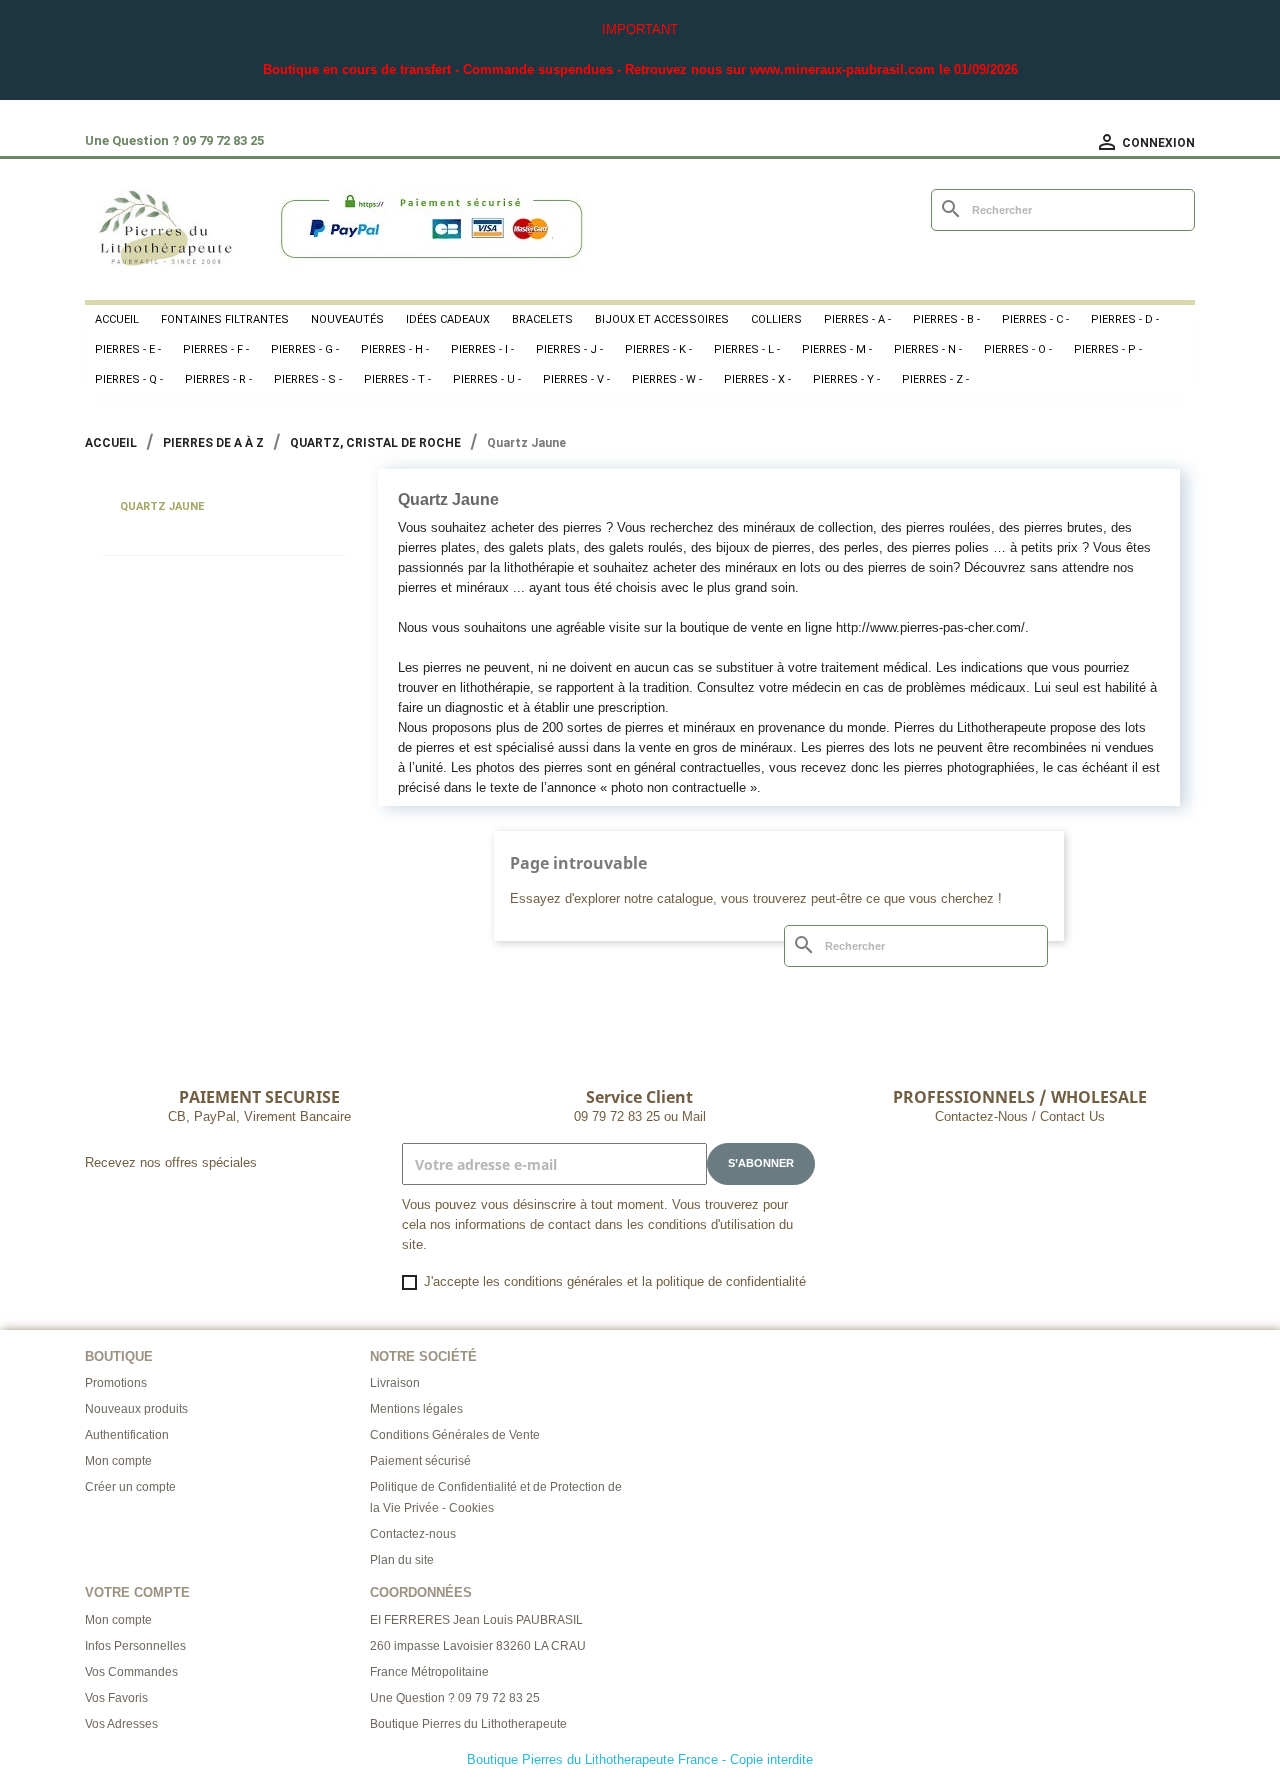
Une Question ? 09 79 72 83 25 (455, 1698)
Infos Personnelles (135, 1646)
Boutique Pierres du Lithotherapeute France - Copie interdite (640, 1759)
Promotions (116, 1383)
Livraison (395, 1383)
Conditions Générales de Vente (455, 1435)
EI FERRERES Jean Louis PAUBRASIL (476, 1620)
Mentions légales (416, 1409)
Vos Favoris (116, 1698)
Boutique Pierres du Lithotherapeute (468, 1724)
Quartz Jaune (162, 506)
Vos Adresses (121, 1724)
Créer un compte (130, 1487)
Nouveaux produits (136, 1409)
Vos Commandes (131, 1672)
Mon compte (118, 1461)
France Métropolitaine (429, 1672)
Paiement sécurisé (420, 1461)
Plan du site (402, 1560)
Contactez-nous (413, 1534)
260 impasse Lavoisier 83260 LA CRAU (478, 1646)
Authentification (127, 1435)
